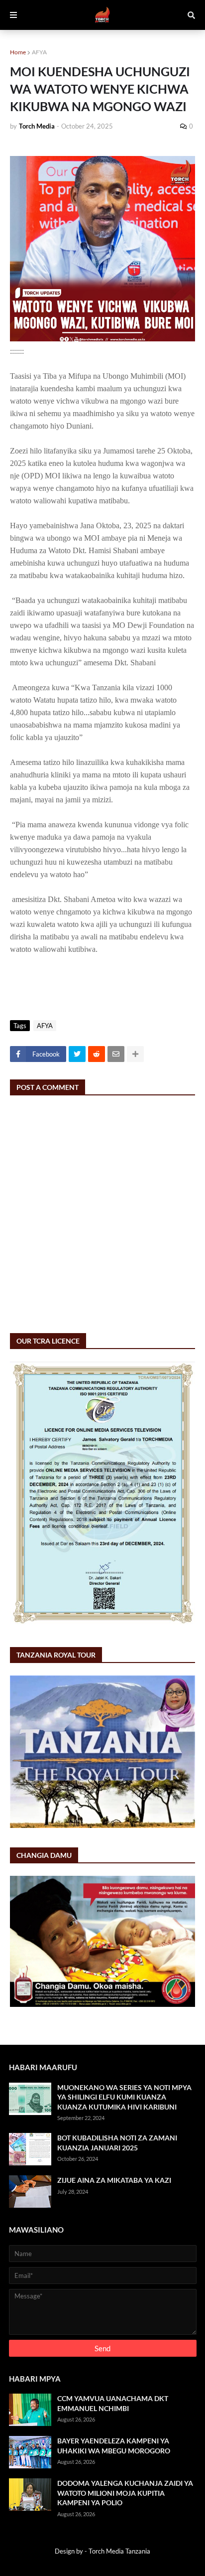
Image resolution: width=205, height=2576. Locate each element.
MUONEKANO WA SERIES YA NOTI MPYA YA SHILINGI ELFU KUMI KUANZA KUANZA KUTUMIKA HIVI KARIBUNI (124, 2097)
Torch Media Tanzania (119, 2551)
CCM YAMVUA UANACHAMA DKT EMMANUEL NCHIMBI (113, 2403)
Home (18, 52)
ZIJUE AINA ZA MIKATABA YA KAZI (114, 2180)
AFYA (39, 52)
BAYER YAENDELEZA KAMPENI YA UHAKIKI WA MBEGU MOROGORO (114, 2446)
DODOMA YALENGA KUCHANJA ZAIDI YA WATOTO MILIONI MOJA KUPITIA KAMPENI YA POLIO (125, 2493)
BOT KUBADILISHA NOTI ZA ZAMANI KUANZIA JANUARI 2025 (117, 2143)
